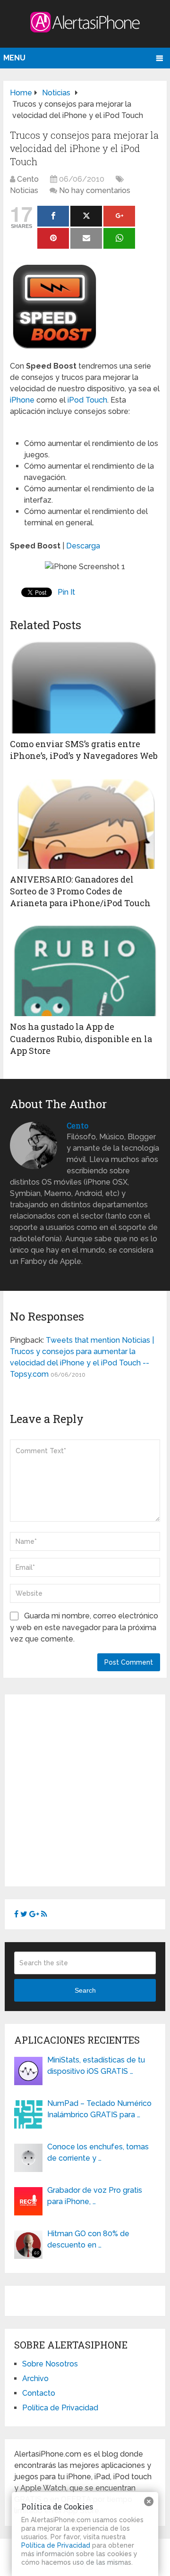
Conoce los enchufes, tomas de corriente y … (98, 2152)
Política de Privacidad (60, 2408)
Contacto (39, 2393)
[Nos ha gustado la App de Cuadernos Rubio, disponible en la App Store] (85, 969)
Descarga (83, 546)
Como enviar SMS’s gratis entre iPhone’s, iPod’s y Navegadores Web (84, 750)
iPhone (22, 400)
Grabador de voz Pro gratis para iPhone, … (95, 2196)
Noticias (24, 190)
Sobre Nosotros (50, 2364)
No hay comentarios (95, 190)
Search (85, 1990)
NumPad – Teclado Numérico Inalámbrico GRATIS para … (99, 2109)
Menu (14, 58)
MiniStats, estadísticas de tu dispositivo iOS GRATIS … (96, 2066)
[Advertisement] (85, 1789)
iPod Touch (87, 400)
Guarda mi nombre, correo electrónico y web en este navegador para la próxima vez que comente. (84, 1627)
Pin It (66, 592)
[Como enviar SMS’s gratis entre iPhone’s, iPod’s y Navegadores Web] (85, 686)
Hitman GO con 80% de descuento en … (88, 2239)
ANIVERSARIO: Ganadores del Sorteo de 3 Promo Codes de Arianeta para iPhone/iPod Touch (80, 891)
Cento (28, 179)
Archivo (35, 2378)
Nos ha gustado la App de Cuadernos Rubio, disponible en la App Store (81, 1038)
